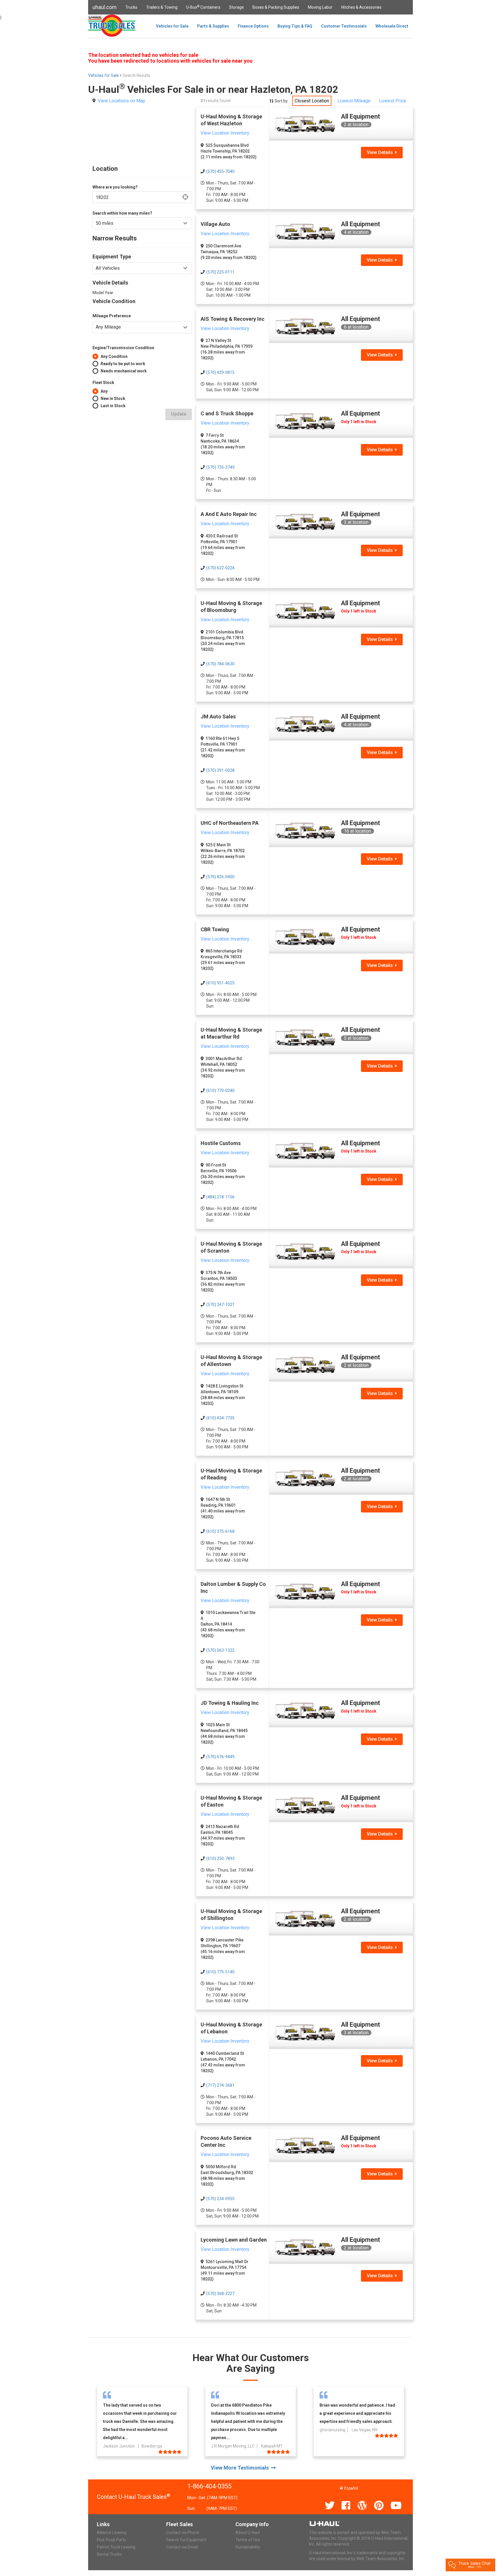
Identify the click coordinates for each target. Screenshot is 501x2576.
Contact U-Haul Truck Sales (134, 2497)
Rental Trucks (109, 2554)
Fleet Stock (103, 383)
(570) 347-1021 (220, 1305)
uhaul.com (105, 7)
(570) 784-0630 (220, 664)
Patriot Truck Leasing (116, 2547)
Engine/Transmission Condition (123, 348)
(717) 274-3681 (220, 2085)
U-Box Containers (203, 7)
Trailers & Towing (162, 7)
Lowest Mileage (354, 101)
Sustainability (248, 2547)
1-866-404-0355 (209, 2486)
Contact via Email (182, 2547)
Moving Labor (320, 7)
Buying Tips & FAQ (295, 26)
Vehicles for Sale (172, 26)
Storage (236, 7)
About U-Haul (248, 2532)
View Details (381, 152)
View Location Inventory (225, 133)
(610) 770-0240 (220, 1090)
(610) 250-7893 (220, 1858)
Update (179, 414)
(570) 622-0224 (220, 568)
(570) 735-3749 (220, 467)
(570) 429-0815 (220, 372)
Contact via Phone (183, 2532)
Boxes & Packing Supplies (276, 7)
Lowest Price (393, 101)
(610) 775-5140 (220, 1972)
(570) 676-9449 (220, 1757)
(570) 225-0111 (220, 272)
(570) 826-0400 (220, 877)
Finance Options (253, 26)
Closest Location (312, 101)
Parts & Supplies (213, 26)
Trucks (131, 7)
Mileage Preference (112, 316)
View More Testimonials (241, 2468)
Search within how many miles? (122, 213)
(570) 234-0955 (220, 2199)
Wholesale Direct (392, 26)
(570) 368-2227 (220, 2294)
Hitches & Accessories (361, 7)
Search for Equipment (186, 2540)
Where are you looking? (115, 187)
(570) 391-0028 (220, 770)
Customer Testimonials (344, 26)
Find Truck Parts (111, 2540)
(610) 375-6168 (220, 1531)
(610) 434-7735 (220, 1418)
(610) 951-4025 (220, 983)
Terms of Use (248, 2540)
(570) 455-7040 (220, 171)
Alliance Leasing (112, 2532)
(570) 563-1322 (220, 1650)
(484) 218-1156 (220, 1197)
